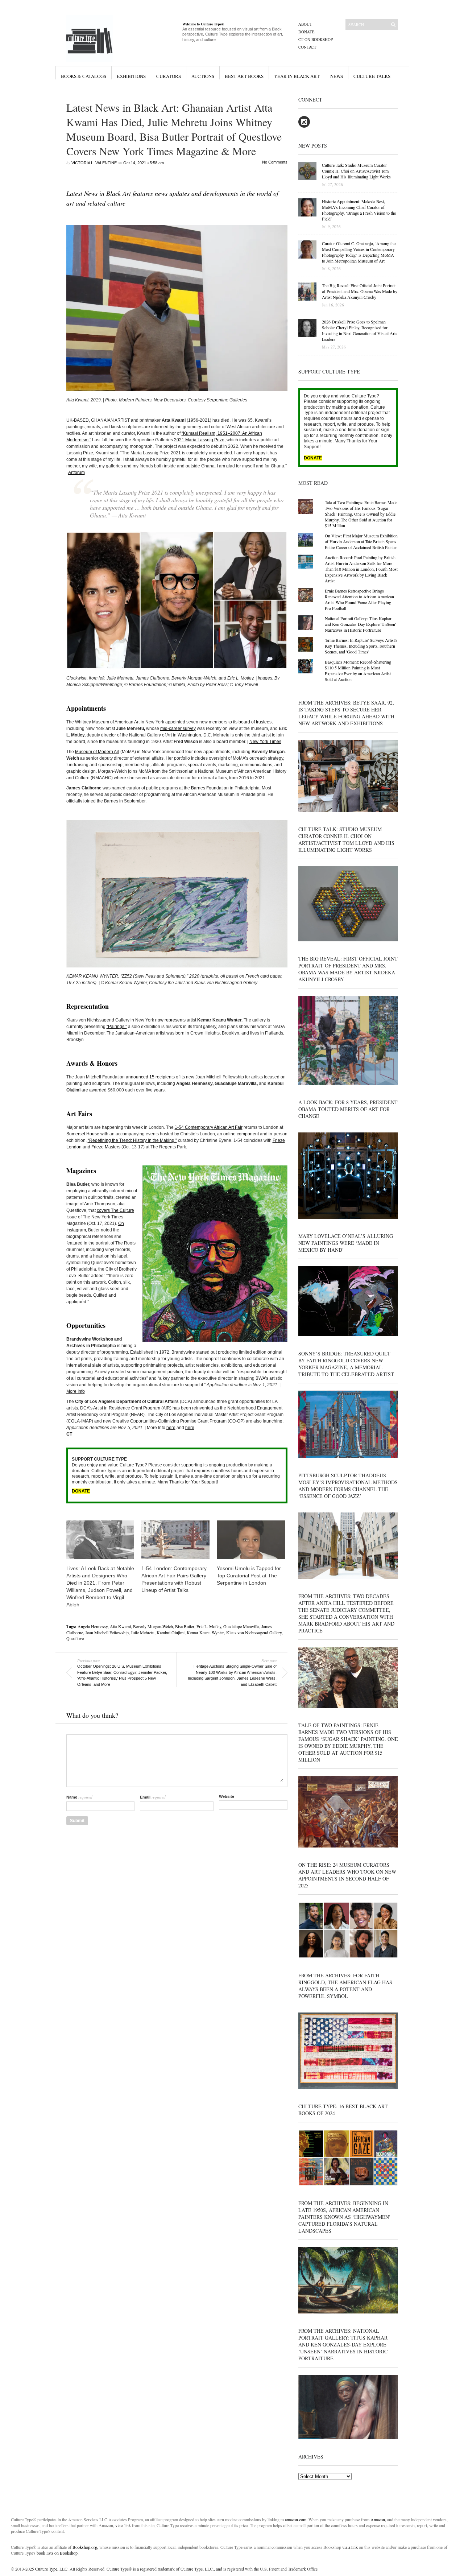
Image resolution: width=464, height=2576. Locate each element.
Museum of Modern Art (97, 752)
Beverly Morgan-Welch (153, 1626)
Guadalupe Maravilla (241, 1626)
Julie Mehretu (143, 1632)
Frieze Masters (106, 1147)
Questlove (75, 1638)
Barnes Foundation (210, 788)
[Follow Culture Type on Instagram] (304, 126)
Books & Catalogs (84, 76)
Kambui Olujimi (171, 1632)
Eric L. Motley (209, 1626)
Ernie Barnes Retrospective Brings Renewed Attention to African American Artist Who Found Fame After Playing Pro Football (359, 599)
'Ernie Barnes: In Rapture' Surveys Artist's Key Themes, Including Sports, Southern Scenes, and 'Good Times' (361, 646)
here (171, 1428)
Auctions (203, 76)
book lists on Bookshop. (58, 2553)
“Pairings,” (117, 1027)
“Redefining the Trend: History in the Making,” (132, 1140)
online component (241, 1134)
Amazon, (378, 2519)
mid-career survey (178, 728)
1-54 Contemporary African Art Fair (209, 1127)
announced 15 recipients (150, 1077)
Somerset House (83, 1134)
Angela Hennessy (93, 1626)
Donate (306, 32)
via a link (123, 2525)
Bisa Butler (185, 1626)
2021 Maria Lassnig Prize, (200, 440)
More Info (76, 1391)
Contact (307, 47)
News (337, 76)
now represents (170, 1020)
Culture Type (46, 2569)
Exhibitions (131, 76)
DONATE (81, 1491)
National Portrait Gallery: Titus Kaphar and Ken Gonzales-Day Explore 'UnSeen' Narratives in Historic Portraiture (360, 624)
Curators (169, 76)
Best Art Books (244, 76)
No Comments (275, 162)
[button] (177, 308)
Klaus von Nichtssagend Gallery (254, 1632)
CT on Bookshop (316, 39)
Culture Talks (372, 76)
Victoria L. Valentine (94, 163)
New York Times (265, 742)
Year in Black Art (297, 76)
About (305, 24)
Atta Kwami (120, 1626)
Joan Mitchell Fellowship (107, 1632)
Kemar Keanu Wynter (205, 1632)
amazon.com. (297, 2519)
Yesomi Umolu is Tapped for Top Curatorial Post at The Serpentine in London (249, 1576)
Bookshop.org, (85, 2547)
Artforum (76, 472)
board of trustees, (256, 722)
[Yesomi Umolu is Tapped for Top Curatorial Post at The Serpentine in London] (251, 1540)
